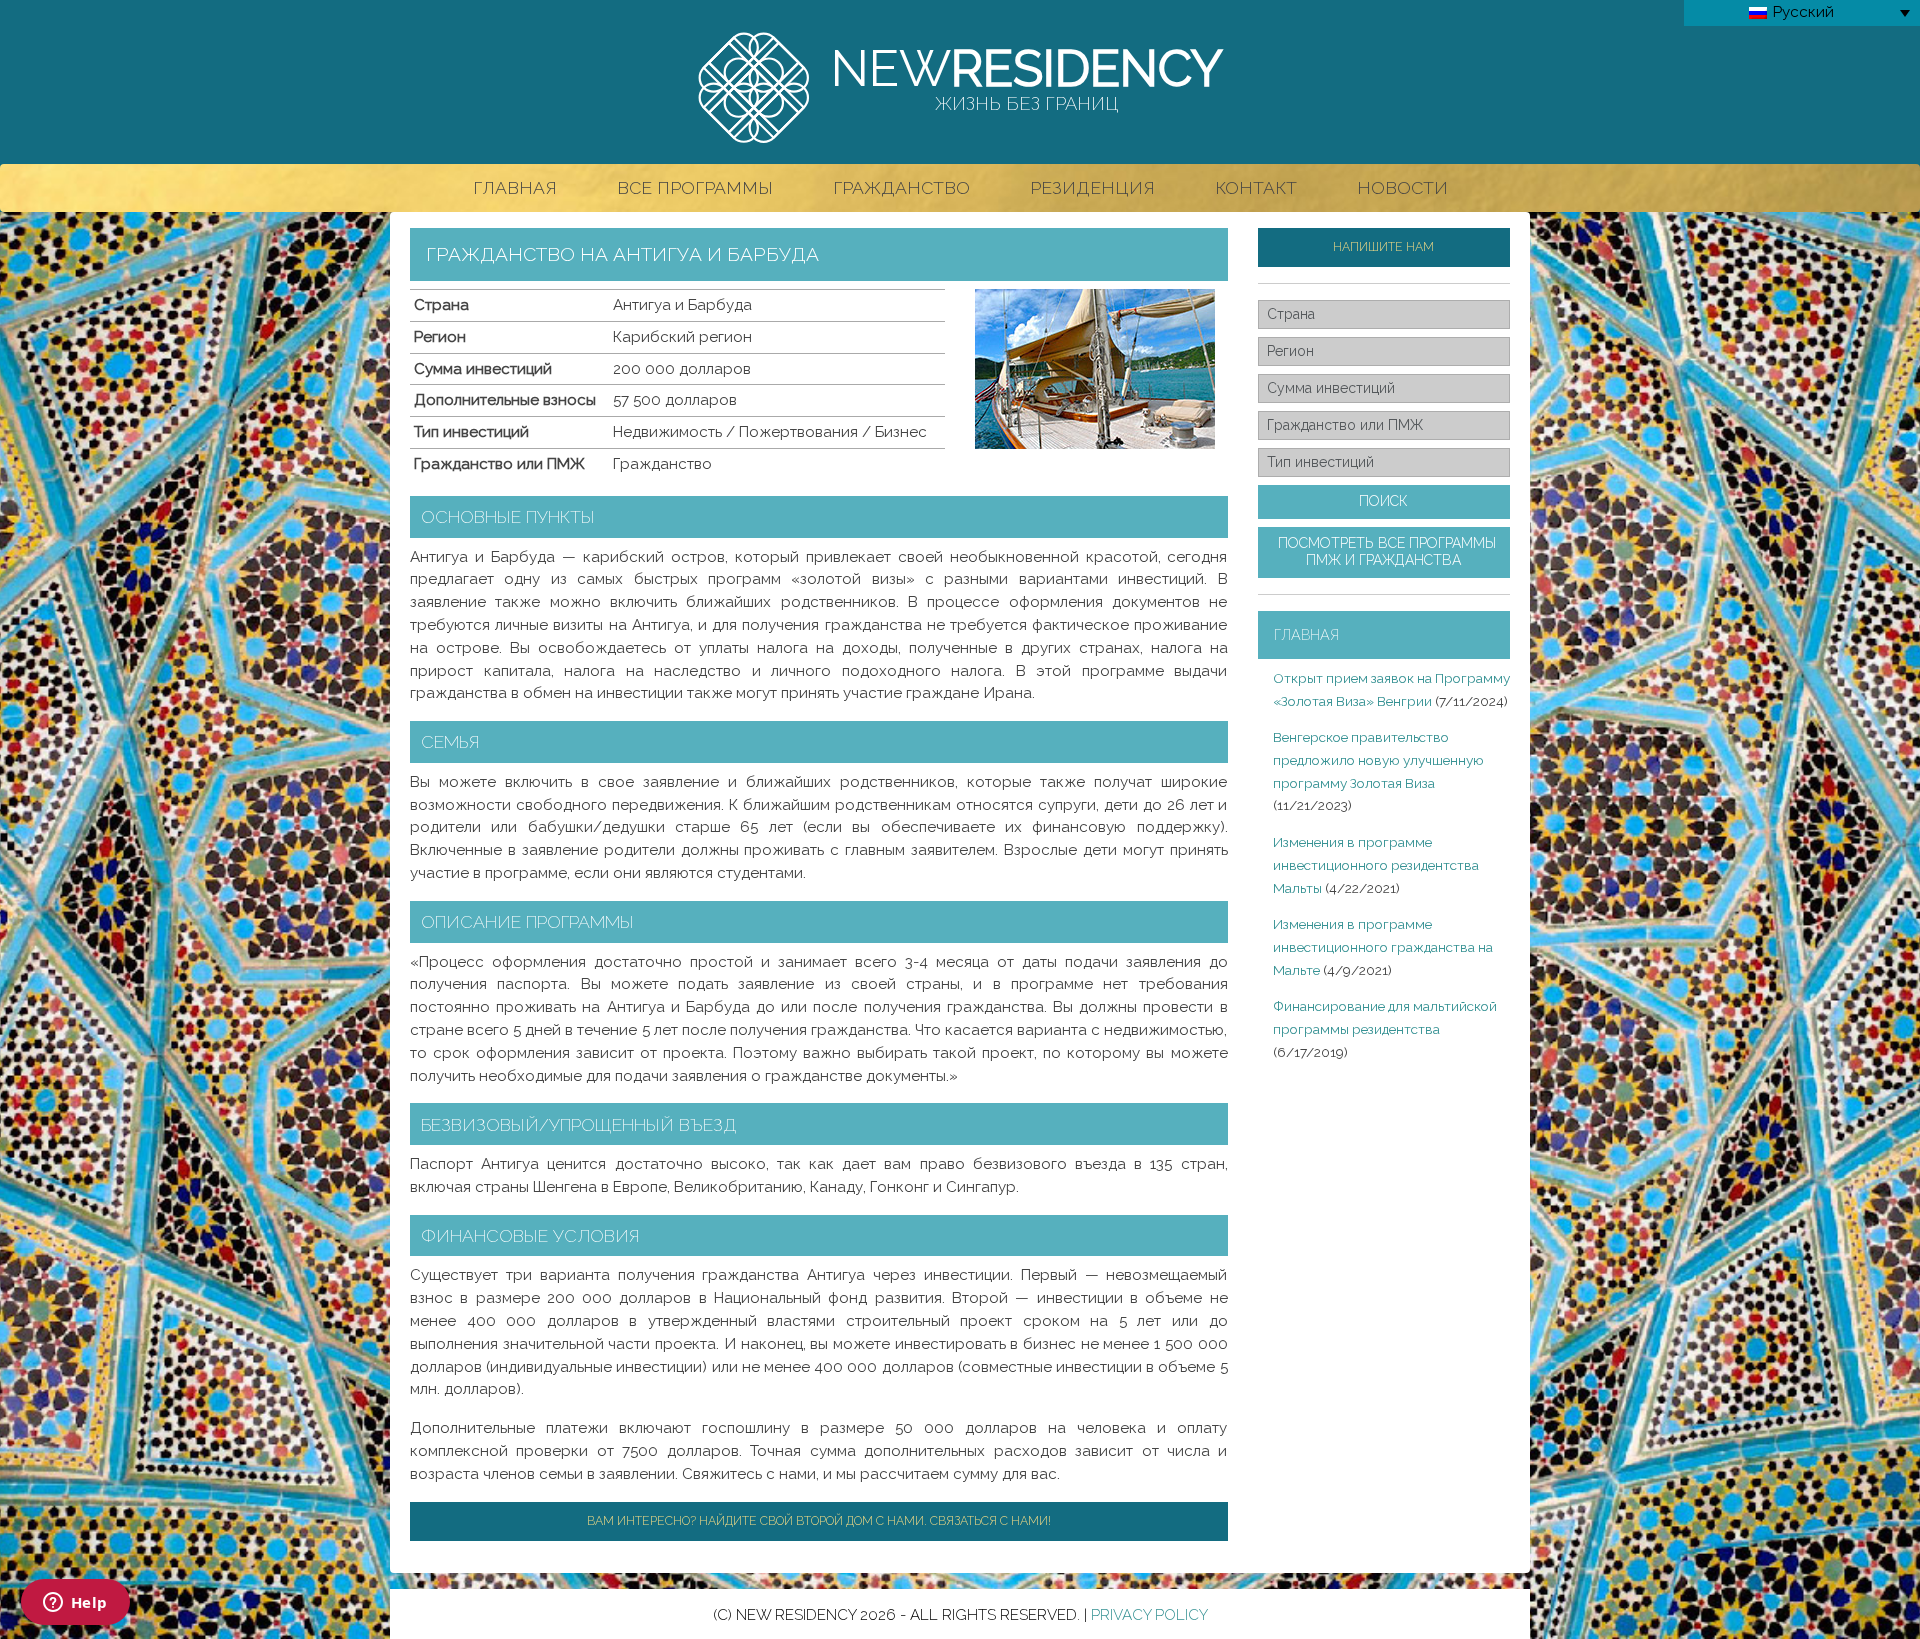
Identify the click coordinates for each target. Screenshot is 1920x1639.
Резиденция (1092, 187)
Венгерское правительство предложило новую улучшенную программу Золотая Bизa (1378, 760)
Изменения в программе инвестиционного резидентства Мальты (1376, 865)
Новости (1402, 187)
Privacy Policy (1149, 1615)
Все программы (695, 187)
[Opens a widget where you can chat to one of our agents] (75, 1604)
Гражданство (901, 187)
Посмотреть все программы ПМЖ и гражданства (1387, 552)
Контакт (1256, 187)
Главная (515, 187)
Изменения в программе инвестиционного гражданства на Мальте (1383, 947)
